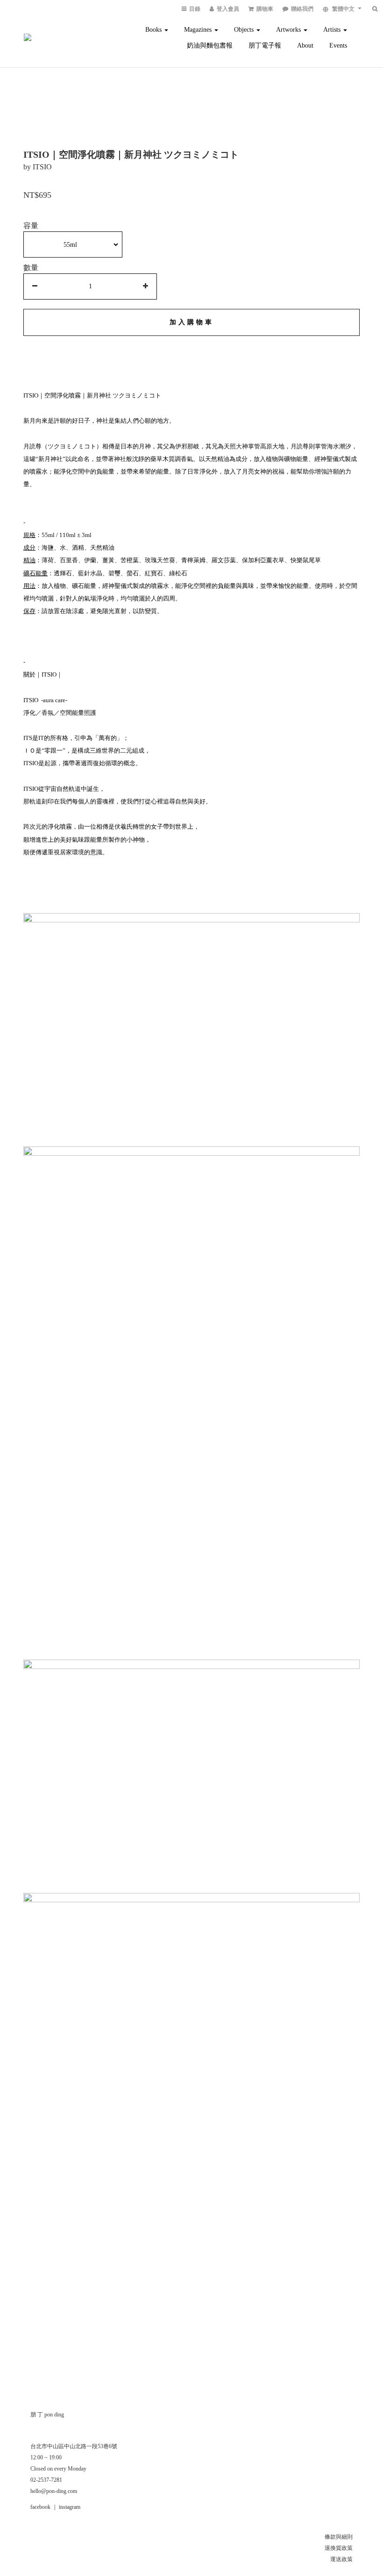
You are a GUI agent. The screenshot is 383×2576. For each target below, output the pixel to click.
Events (338, 45)
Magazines (199, 30)
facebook (40, 2507)
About (305, 45)
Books (154, 30)
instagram (70, 2507)
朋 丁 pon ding (47, 2415)
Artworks (289, 30)
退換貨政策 (339, 2548)
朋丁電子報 (265, 45)
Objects (245, 30)
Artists (333, 30)
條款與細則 (339, 2537)
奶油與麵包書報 (210, 45)
